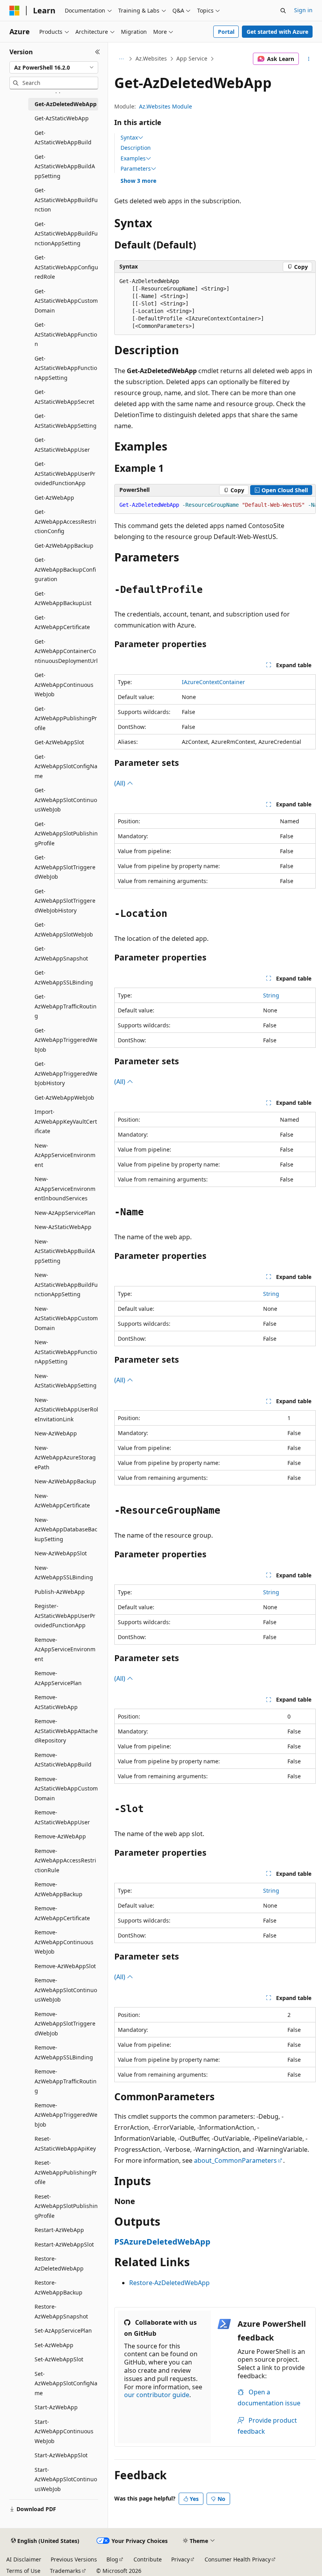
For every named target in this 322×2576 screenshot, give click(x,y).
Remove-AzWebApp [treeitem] (60, 1836)
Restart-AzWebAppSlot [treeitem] (64, 2244)
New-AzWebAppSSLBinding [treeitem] (64, 1573)
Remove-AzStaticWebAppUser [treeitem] (62, 1817)
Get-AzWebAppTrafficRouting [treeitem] (66, 1006)
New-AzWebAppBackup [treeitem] (65, 1481)
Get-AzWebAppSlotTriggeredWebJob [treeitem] (65, 867)
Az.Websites (151, 58)
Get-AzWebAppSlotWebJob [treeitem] (64, 929)
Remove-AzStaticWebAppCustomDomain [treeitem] (66, 1788)
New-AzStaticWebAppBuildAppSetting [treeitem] (65, 1251)
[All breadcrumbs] (121, 59)
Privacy (180, 2559)
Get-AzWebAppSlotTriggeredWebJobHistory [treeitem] (65, 901)
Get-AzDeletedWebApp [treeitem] (66, 104)
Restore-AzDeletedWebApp (169, 2283)
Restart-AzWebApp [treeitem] (59, 2230)
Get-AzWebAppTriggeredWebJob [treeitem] (66, 1040)
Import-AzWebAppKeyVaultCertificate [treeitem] (66, 1121)
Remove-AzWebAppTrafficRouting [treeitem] (66, 2081)
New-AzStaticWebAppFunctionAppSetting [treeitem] (66, 1352)
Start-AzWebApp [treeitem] (56, 2407)
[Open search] (283, 11)
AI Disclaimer (24, 2559)
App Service (192, 58)
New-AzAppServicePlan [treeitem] (65, 1213)
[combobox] (54, 68)
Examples (133, 158)
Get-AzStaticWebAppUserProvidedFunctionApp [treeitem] (65, 473)
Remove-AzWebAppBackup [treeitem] (59, 1889)
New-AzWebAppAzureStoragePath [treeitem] (65, 1457)
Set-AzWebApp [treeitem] (54, 2345)
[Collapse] (98, 52)
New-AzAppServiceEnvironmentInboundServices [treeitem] (65, 1189)
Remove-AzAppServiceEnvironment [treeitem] (65, 1649)
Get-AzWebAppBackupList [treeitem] (63, 598)
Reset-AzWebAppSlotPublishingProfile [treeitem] (66, 2206)
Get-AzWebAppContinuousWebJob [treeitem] (64, 684)
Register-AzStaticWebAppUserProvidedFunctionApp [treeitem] (65, 1616)
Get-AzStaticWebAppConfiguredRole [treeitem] (66, 267)
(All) (121, 783)
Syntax (129, 138)
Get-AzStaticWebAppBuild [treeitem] (63, 138)
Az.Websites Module (166, 106)
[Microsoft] (15, 11)
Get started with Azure (277, 32)
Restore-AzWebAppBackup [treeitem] (59, 2287)
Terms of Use (23, 2571)
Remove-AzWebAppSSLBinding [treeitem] (64, 2052)
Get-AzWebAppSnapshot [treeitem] (61, 953)
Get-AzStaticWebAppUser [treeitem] (62, 445)
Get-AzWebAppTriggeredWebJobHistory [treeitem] (66, 1073)
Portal (226, 32)
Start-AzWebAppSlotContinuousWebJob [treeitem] (66, 2479)
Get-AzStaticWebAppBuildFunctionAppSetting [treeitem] (66, 234)
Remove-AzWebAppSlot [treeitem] (65, 1966)
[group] (215, 505)
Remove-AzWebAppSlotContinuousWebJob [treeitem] (66, 1990)
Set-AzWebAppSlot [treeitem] (59, 2359)
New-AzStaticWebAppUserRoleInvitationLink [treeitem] (66, 1409)
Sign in (303, 10)
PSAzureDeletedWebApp (162, 2242)
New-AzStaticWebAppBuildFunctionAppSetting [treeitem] (66, 1284)
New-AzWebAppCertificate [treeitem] (62, 1501)
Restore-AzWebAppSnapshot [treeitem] (61, 2311)
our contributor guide (157, 2395)
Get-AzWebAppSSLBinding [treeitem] (64, 977)
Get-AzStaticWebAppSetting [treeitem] (66, 421)
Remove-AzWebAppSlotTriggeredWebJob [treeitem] (65, 2024)
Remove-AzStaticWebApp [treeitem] (56, 1702)
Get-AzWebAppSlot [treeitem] (59, 742)
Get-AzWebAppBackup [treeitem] (64, 546)
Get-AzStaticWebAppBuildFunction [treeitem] (66, 200)
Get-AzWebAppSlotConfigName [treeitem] (66, 766)
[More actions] (309, 59)
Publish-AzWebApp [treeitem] (60, 1592)
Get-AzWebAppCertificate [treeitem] (62, 622)
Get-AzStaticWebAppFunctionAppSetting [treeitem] (66, 368)
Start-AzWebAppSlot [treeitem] (61, 2455)
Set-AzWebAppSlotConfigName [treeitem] (66, 2383)
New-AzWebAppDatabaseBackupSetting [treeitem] (66, 1529)
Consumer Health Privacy (238, 2559)
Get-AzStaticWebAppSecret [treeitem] (64, 397)
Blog (112, 2559)
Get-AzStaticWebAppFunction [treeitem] (66, 334)
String (271, 995)
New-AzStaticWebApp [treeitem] (63, 1227)
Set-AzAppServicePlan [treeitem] (63, 2330)
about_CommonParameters (235, 2160)
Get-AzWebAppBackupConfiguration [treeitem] (65, 569)
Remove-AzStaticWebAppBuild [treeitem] (63, 1760)
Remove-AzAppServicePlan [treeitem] (58, 1678)
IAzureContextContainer (213, 682)
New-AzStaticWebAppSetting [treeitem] (66, 1381)
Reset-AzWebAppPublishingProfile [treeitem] (66, 2172)
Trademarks (65, 2571)
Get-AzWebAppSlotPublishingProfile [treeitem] (66, 834)
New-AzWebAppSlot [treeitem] (61, 1553)
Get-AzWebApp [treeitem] (54, 498)
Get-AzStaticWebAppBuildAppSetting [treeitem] (65, 166)
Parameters (136, 169)
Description (136, 148)
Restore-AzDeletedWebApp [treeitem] (59, 2263)
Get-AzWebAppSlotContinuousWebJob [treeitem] (66, 800)
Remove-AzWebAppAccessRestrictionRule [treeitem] (65, 1860)
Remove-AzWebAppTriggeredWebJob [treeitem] (66, 2115)
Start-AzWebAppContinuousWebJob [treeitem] (64, 2431)
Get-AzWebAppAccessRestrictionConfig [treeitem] (65, 521)
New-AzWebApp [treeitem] (56, 1433)
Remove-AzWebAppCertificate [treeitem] (62, 1913)
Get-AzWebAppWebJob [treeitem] (64, 1098)
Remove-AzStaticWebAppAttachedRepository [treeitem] (66, 1731)
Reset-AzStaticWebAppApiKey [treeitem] (65, 2144)
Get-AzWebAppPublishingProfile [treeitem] (66, 718)
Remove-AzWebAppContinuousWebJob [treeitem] (64, 1942)
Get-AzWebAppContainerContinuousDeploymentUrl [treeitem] (66, 651)
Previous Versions (74, 2559)
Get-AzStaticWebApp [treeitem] (62, 118)
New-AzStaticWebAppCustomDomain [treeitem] (66, 1318)
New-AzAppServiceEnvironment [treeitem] (65, 1155)
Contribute (148, 2559)
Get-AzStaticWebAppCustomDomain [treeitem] (66, 301)
